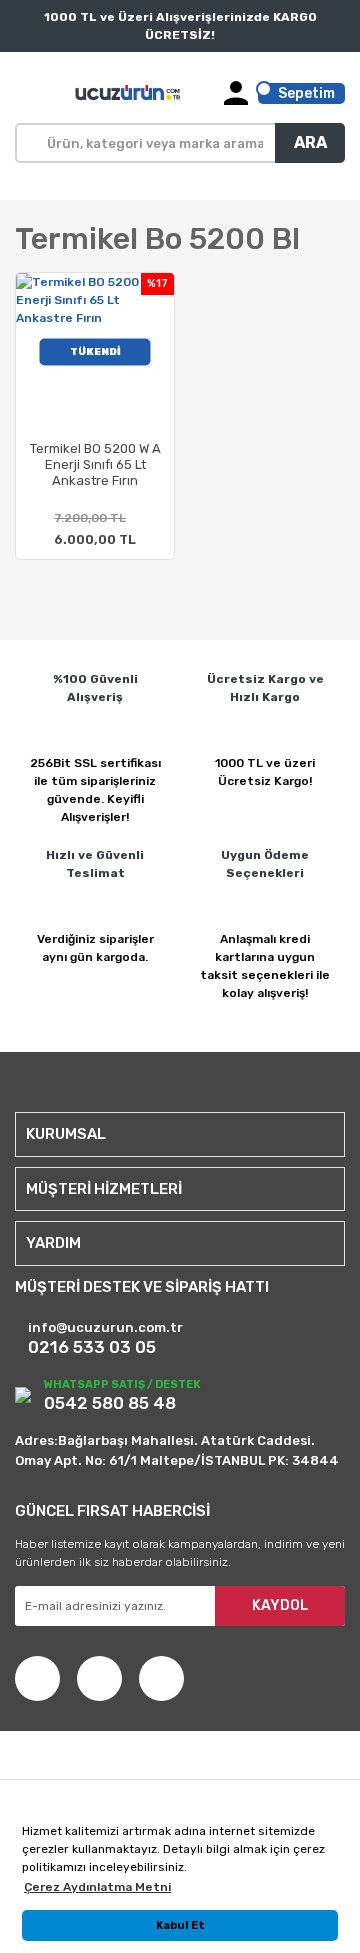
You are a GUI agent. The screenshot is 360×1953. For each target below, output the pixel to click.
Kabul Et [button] (180, 1925)
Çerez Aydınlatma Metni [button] (97, 1887)
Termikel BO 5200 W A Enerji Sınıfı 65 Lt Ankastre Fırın (95, 464)
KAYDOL (280, 1605)
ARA (310, 142)
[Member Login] (236, 93)
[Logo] (129, 93)
